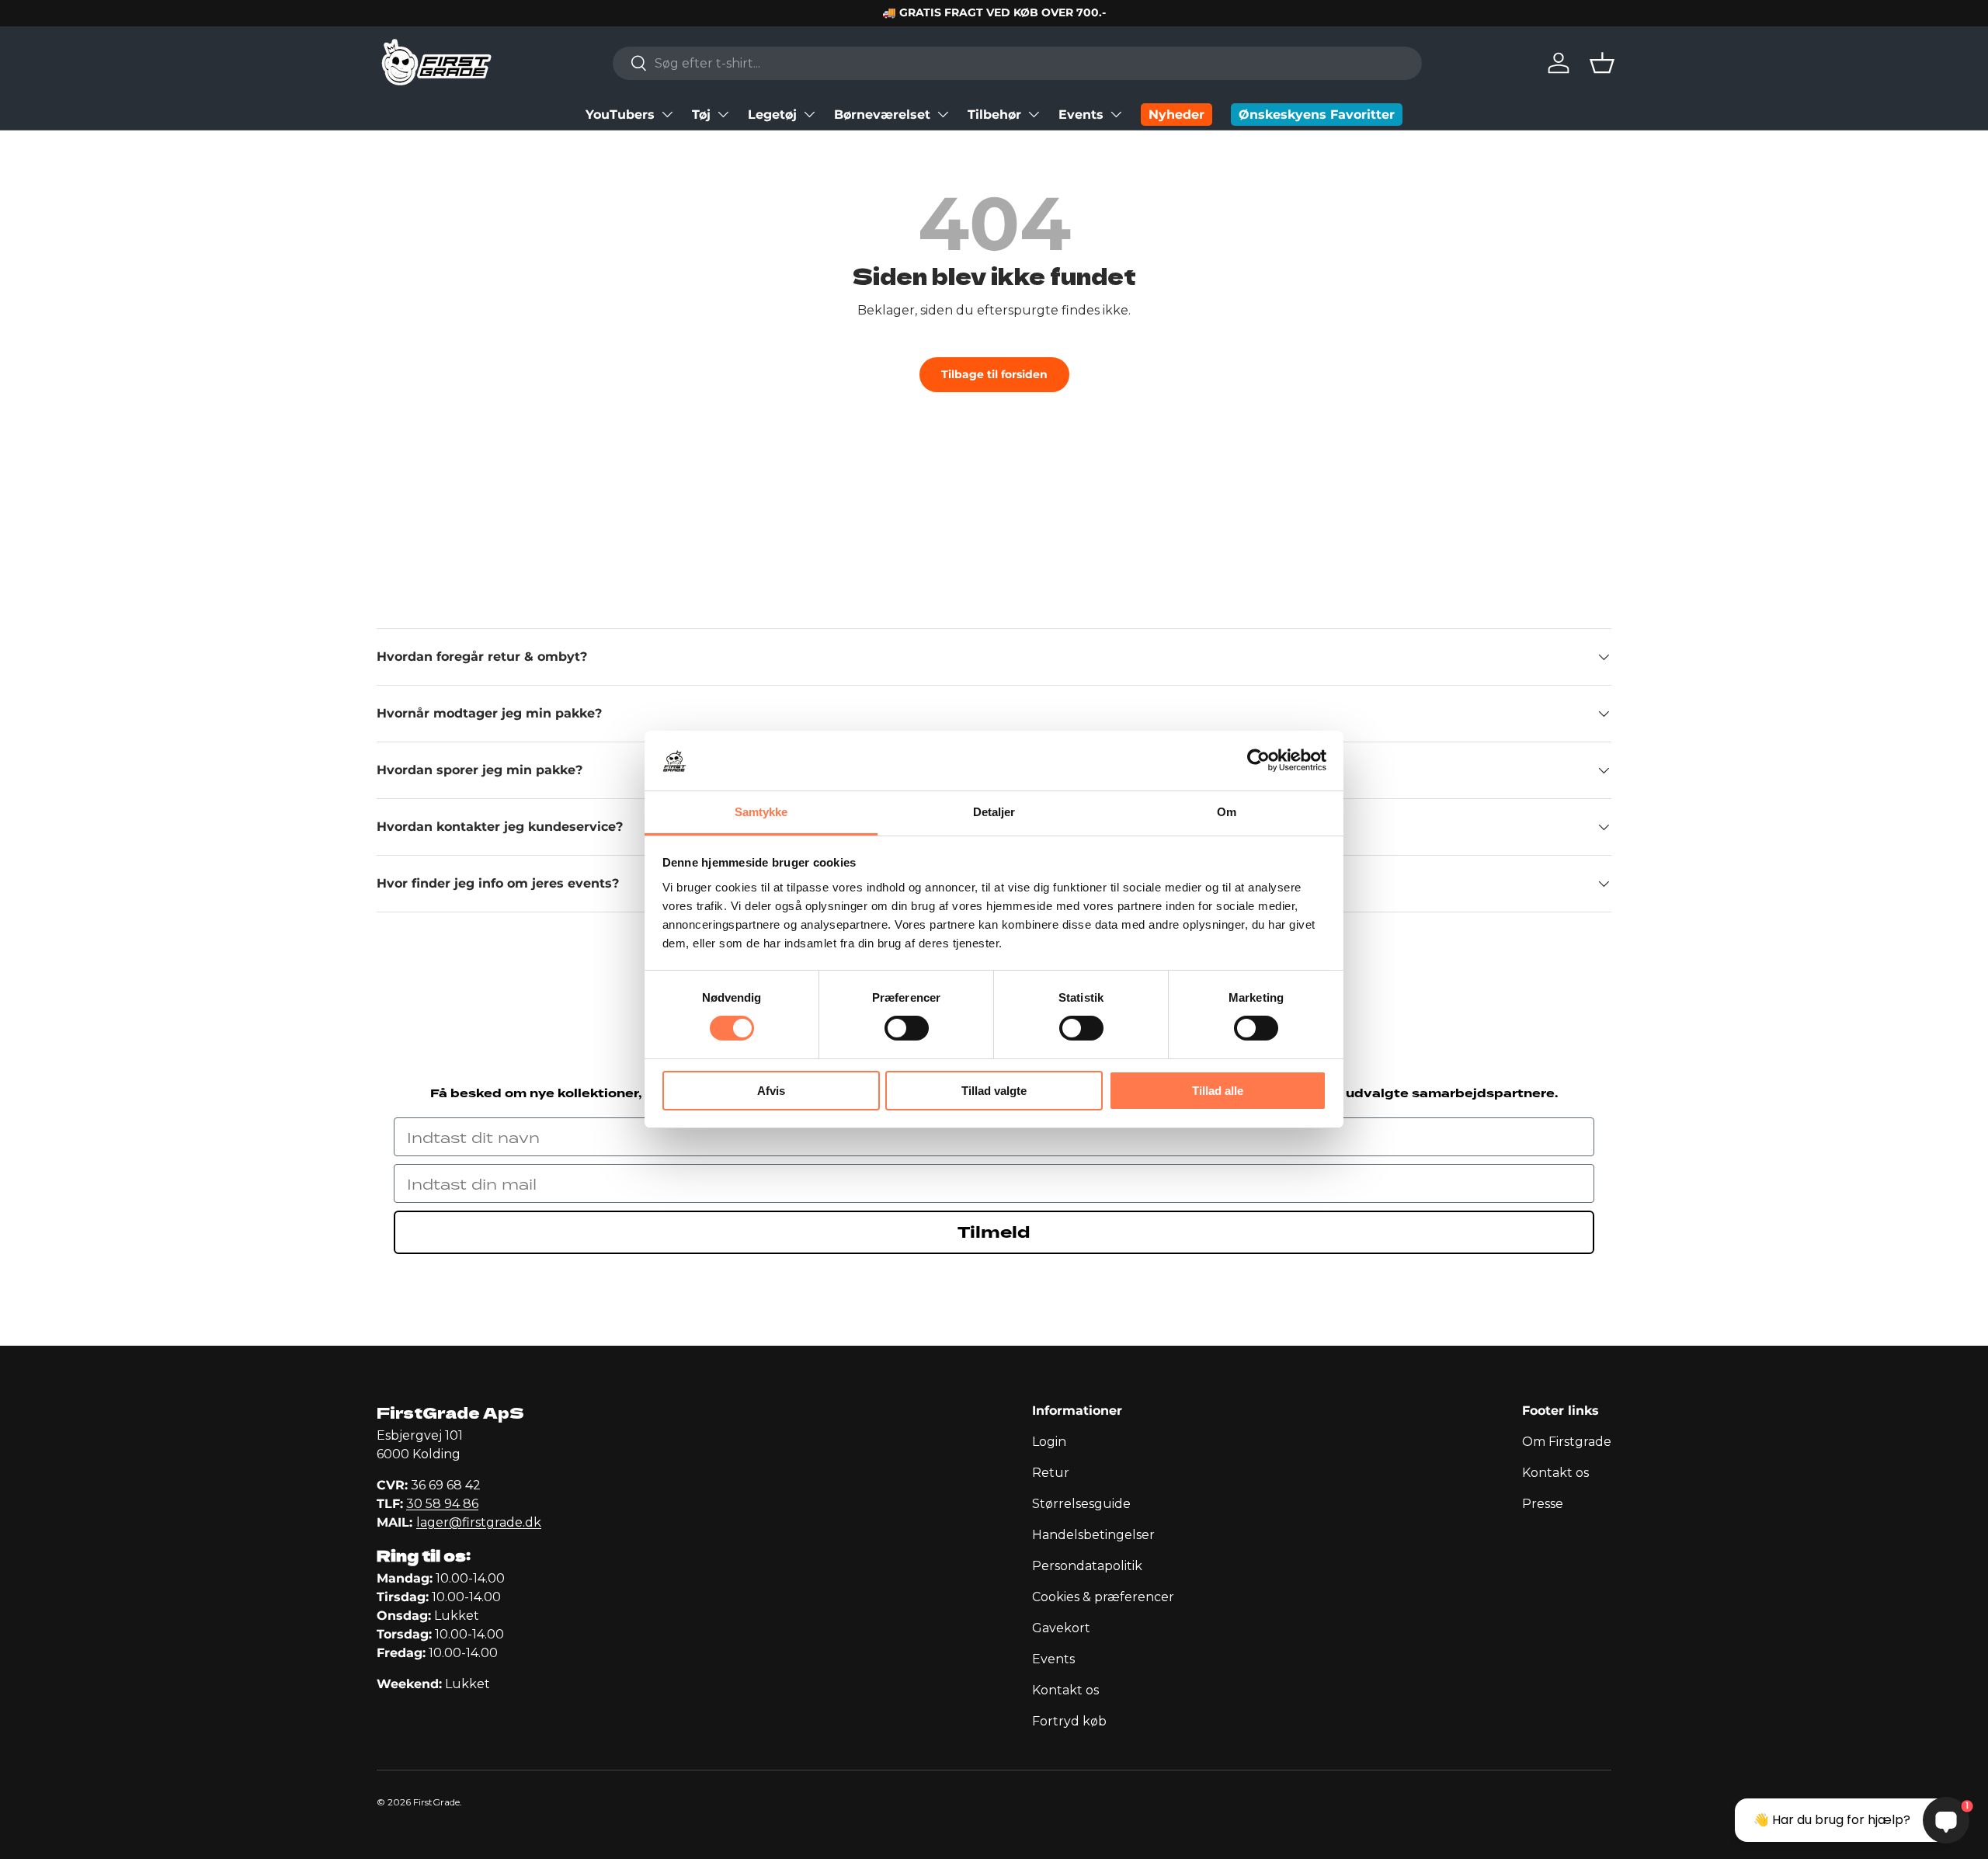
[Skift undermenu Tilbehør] (1034, 114)
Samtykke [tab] (761, 812)
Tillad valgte (994, 1091)
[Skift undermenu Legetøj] (809, 114)
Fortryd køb (1069, 1721)
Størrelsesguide (1081, 1504)
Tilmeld (994, 1232)
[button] (1602, 63)
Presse (1543, 1504)
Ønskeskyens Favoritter (1317, 115)
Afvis (771, 1091)
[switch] (907, 1028)
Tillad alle (1218, 1091)
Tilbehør (994, 115)
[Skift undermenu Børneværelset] (943, 114)
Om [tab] (1227, 812)
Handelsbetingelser (1093, 1535)
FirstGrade (436, 1802)
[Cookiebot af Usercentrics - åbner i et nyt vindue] (1258, 760)
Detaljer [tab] (994, 812)
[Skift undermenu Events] (1116, 114)
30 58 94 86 (442, 1504)
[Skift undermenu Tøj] (723, 114)
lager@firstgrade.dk (479, 1522)
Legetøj (772, 115)
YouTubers (620, 115)
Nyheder (1176, 115)
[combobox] (1017, 63)
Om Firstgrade (1567, 1442)
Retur (1051, 1473)
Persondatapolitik (1087, 1566)
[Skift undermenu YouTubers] (667, 114)
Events (1081, 115)
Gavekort (1061, 1628)
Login (1049, 1442)
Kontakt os (1065, 1690)
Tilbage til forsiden (994, 374)
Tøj (701, 115)
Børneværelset (882, 115)
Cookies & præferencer (1103, 1597)
